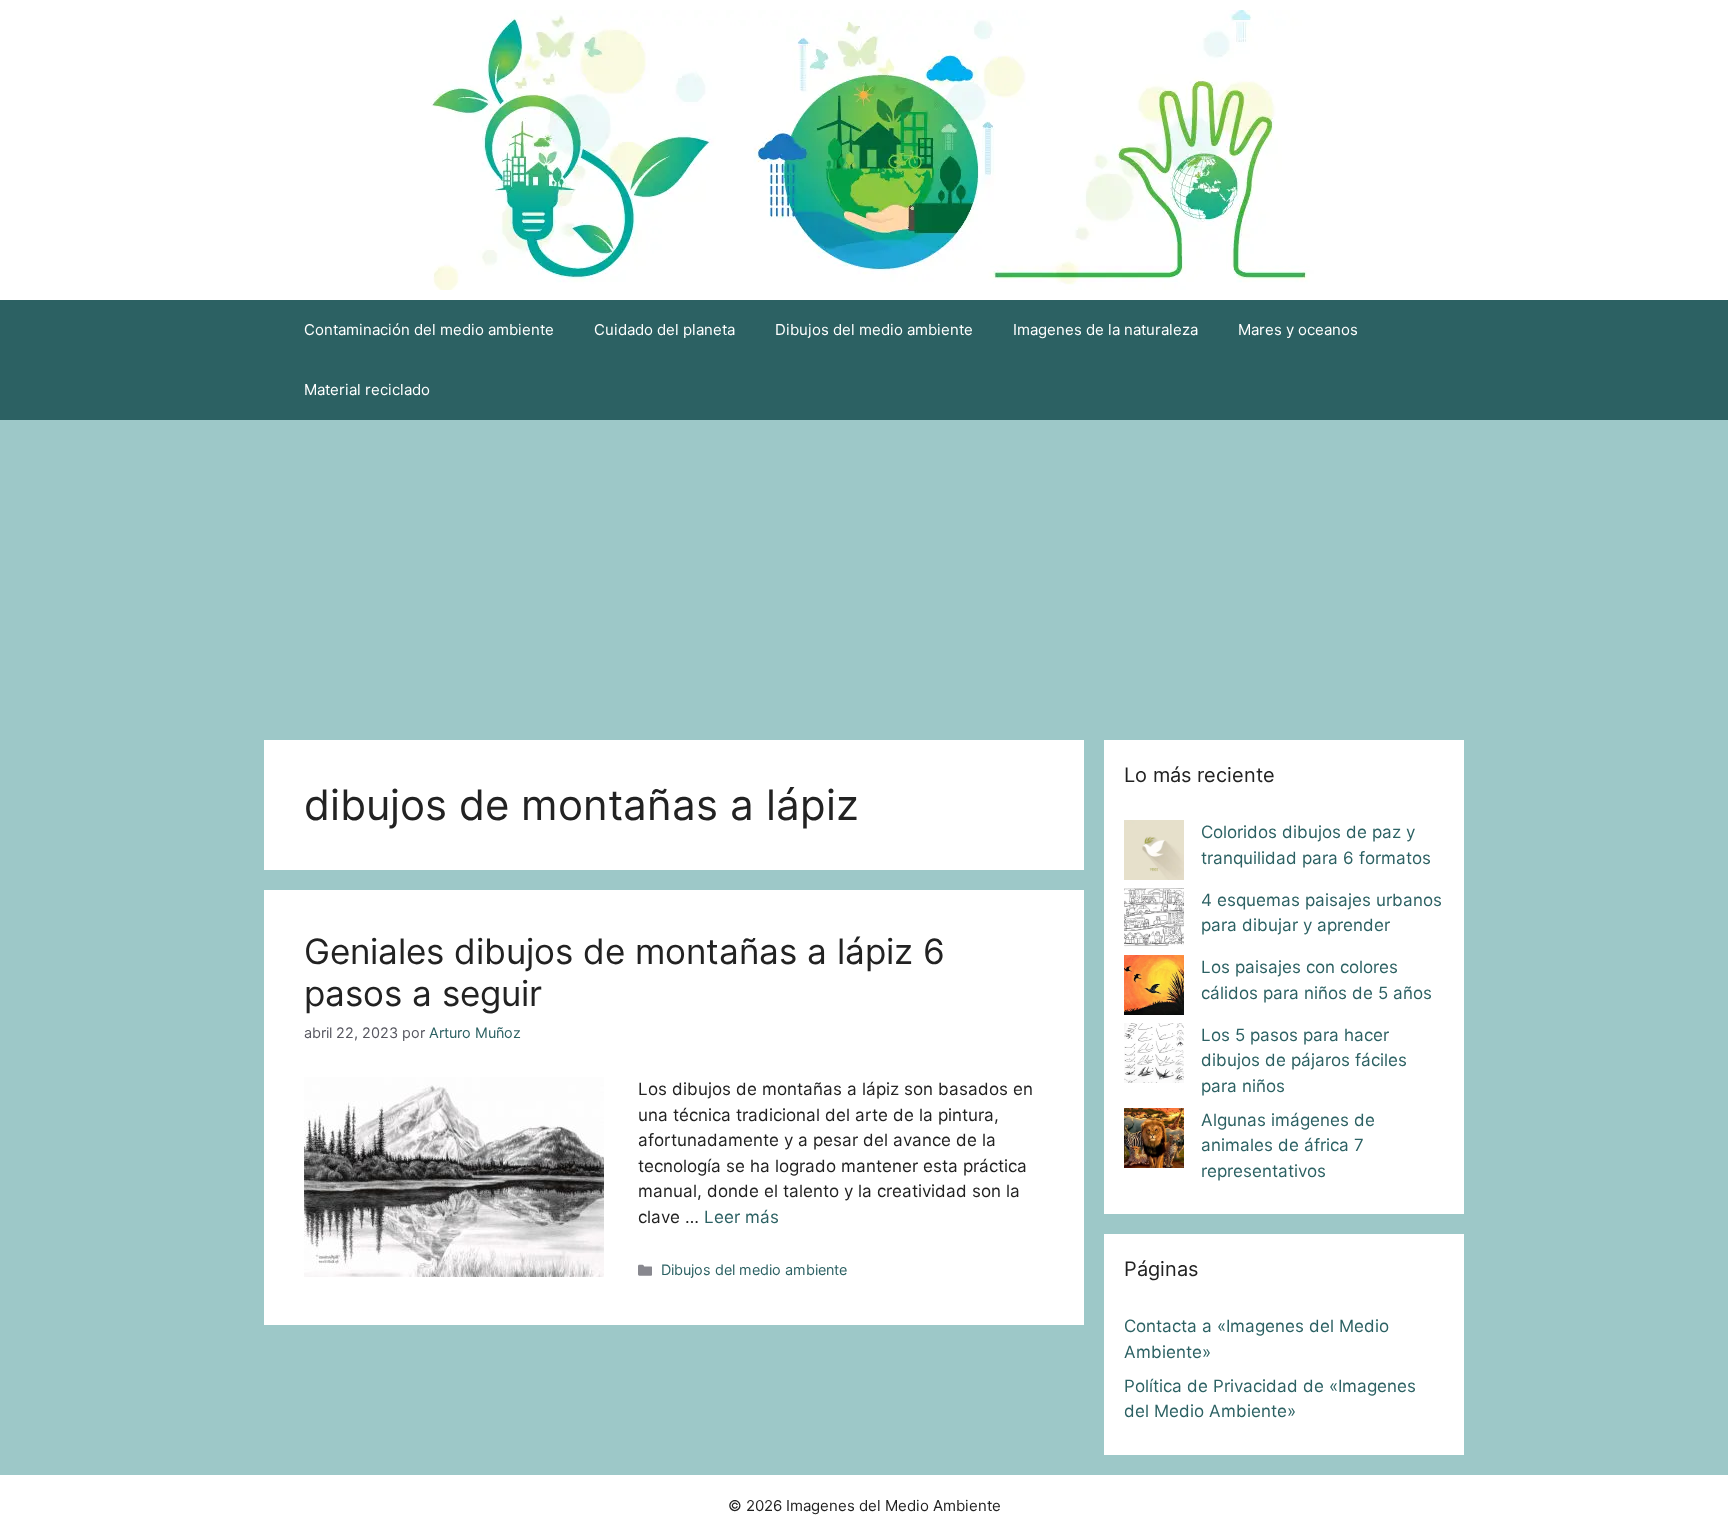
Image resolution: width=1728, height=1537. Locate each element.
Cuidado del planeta (664, 329)
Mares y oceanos (1298, 329)
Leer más (741, 1217)
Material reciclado (367, 389)
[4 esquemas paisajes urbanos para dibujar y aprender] (1154, 922)
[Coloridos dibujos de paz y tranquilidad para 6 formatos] (1154, 854)
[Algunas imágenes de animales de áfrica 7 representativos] (1154, 1142)
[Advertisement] (864, 570)
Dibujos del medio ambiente (874, 329)
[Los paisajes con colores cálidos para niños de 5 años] (1154, 989)
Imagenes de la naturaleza (1105, 329)
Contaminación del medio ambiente (429, 329)
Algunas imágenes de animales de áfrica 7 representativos (1288, 1145)
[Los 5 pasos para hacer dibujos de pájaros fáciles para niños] (1154, 1057)
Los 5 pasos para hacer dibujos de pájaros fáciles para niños (1304, 1060)
